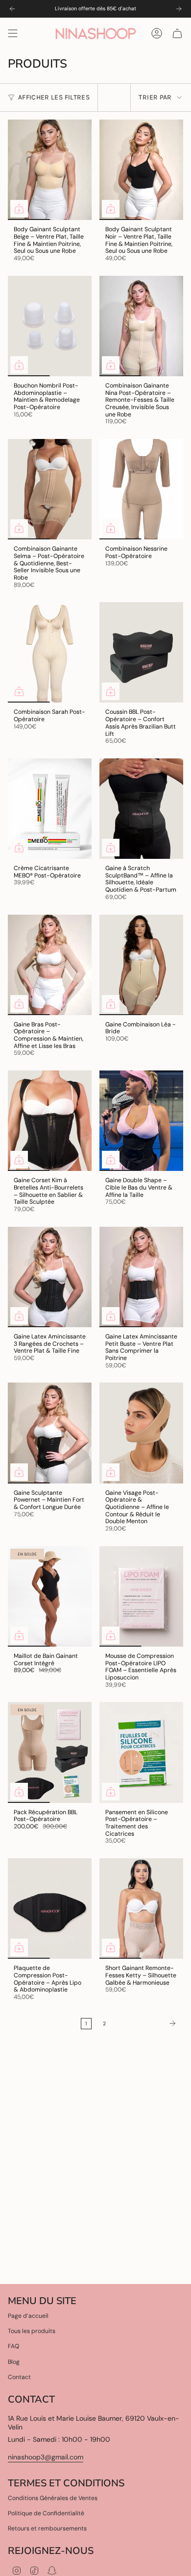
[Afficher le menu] (13, 33)
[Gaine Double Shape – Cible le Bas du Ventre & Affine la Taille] (141, 1121)
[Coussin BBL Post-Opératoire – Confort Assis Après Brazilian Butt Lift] (141, 652)
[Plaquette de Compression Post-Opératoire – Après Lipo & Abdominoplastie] (50, 1908)
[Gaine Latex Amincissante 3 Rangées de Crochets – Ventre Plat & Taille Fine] (50, 1277)
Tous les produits (32, 2331)
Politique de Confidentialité (46, 2513)
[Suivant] (147, 2023)
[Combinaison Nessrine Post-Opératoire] (141, 489)
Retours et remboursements (47, 2528)
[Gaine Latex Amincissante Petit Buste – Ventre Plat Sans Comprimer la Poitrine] (141, 1277)
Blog (14, 2362)
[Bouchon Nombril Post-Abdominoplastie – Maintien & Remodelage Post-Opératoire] (50, 326)
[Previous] (12, 9)
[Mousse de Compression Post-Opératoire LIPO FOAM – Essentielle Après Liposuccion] (141, 1596)
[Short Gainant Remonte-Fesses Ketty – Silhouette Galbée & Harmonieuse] (141, 1908)
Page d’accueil (28, 2316)
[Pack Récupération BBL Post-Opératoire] (50, 1752)
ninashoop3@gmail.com (46, 2457)
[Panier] (177, 33)
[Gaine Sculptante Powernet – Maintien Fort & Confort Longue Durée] (50, 1433)
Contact (19, 2377)
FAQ (13, 2346)
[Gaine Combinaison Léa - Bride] (141, 965)
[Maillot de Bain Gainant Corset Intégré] (50, 1596)
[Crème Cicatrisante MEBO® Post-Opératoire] (50, 809)
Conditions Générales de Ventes (53, 2498)
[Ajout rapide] (19, 209)
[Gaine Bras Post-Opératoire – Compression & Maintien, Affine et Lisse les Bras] (50, 965)
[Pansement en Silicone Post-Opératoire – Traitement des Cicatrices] (141, 1752)
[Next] (179, 9)
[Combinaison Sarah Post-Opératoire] (50, 652)
